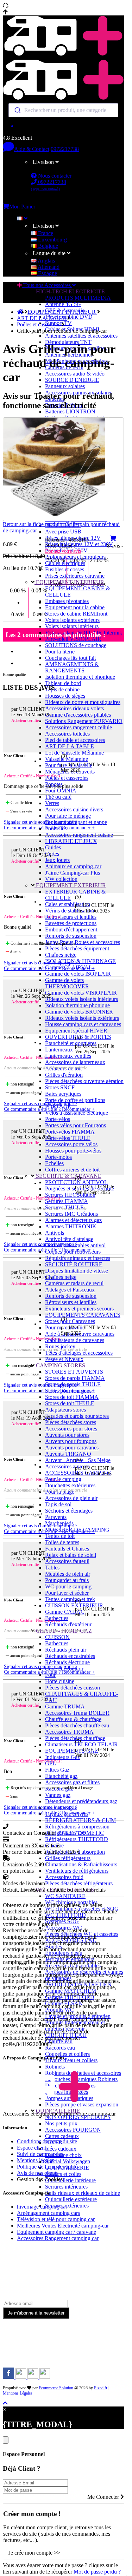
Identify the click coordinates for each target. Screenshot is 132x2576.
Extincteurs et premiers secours (79, 1309)
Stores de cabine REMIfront (76, 614)
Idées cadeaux (61, 2149)
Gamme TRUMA (65, 1707)
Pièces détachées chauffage (75, 1738)
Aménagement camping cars (48, 2213)
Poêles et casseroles (67, 778)
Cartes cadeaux (62, 2136)
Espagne (47, 273)
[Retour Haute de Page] (5, 2403)
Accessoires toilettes (67, 734)
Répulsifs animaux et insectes (78, 1258)
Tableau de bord (63, 683)
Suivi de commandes (40, 2154)
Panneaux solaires (65, 386)
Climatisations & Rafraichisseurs (81, 1864)
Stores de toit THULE (70, 1403)
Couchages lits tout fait (70, 658)
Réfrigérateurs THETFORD (77, 1839)
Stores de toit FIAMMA (72, 1397)
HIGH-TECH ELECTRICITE (70, 291)
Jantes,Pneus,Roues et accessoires (83, 942)
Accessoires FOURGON (73, 2130)
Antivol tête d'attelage (69, 1239)
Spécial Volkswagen (68, 2161)
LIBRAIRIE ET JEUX (71, 841)
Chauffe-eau (59, 2041)
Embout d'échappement (71, 930)
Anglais (46, 261)
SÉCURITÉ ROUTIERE (74, 1264)
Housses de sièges (65, 696)
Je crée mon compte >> (34, 2553)
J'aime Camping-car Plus (73, 873)
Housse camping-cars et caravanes (83, 1024)
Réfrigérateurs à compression (77, 1827)
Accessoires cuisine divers (74, 809)
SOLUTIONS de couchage (76, 645)
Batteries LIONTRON (70, 411)
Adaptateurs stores (65, 1410)
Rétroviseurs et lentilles (71, 917)
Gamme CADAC (65, 1612)
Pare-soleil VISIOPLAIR (73, 639)
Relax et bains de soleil (71, 1555)
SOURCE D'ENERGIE (72, 380)
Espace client (32, 2148)
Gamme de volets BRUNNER (79, 1012)
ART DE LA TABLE (70, 746)
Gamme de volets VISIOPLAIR (81, 993)
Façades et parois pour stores (77, 1416)
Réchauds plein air (66, 1650)
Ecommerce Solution (56, 2388)
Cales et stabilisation (68, 904)
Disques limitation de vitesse (77, 1271)
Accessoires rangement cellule (78, 727)
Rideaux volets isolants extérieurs (82, 1018)
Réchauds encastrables (70, 1656)
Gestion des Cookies (40, 2179)
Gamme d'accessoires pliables (78, 715)
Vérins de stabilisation (70, 911)
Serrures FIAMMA (67, 1201)
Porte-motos (58, 1157)
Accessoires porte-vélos (71, 1144)
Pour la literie (60, 652)
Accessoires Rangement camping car (58, 2238)
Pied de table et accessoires (75, 740)
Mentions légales (36, 2160)
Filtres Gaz (57, 1770)
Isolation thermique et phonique (80, 677)
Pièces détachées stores (71, 1422)
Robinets (55, 2067)
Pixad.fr (101, 2388)
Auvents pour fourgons (71, 1441)
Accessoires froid (64, 1877)
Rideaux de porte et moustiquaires (83, 702)
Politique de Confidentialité (47, 2167)
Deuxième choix (63, 2155)
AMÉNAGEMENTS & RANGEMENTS (72, 667)
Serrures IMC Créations (71, 1214)
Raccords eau (60, 2048)
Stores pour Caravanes (70, 1321)
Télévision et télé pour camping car (56, 2219)
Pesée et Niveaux (64, 1359)
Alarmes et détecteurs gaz (73, 1220)
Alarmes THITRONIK (71, 1226)
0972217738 (65, 149)
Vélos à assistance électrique (77, 1113)
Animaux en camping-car (73, 866)
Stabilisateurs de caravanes (75, 1340)
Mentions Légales (18, 2393)
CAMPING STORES (60, 1365)
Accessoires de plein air (71, 1498)
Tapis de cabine (62, 689)
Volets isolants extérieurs (72, 620)
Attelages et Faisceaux (70, 1290)
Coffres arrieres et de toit (72, 1170)
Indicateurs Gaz (62, 1757)
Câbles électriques (65, 563)
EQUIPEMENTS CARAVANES (83, 1315)
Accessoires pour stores (71, 1429)
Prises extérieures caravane (75, 576)
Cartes (52, 854)
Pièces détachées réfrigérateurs (79, 1883)
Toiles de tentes (62, 1542)
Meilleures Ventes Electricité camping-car (63, 2226)
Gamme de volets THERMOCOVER (67, 983)
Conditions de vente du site (47, 2141)
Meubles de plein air (68, 1574)
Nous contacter (54, 176)
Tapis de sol (58, 1504)
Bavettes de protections (71, 923)
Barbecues (57, 1643)
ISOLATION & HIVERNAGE (80, 961)
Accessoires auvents (67, 1466)
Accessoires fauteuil (67, 1561)
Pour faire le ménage (68, 816)
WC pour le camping (68, 1586)
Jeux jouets (57, 860)
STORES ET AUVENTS (74, 1372)
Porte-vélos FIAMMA (70, 1132)
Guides (53, 847)
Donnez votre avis (63, 551)
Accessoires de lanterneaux (75, 1062)
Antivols (55, 1233)
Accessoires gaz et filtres (72, 1782)
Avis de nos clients (38, 2173)
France (45, 233)
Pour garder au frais (67, 1580)
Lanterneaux (59, 1050)
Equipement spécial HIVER (76, 1031)
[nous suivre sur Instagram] (21, 2377)
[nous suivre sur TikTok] (33, 2377)
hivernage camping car (42, 2207)
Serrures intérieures (66, 2187)
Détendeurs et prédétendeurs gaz (81, 1801)
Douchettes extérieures (70, 1485)
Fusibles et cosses (65, 569)
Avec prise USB (63, 532)
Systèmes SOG (62, 1921)
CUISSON (57, 1637)
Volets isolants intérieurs (72, 626)
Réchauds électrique (67, 1662)
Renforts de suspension (71, 936)
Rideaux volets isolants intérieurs (81, 999)
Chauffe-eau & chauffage (73, 1719)
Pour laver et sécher (67, 1593)
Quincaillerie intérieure (70, 2180)
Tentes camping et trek (70, 1599)
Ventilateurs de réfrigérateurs (77, 1871)
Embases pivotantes (67, 601)
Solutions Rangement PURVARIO (84, 721)
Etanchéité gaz (61, 1776)
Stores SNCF (60, 1087)
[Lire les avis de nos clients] (63, 126)
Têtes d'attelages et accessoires (79, 1353)
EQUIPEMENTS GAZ (72, 1751)
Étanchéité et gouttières (71, 1043)
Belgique (47, 246)
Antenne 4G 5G (63, 304)
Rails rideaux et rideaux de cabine (83, 2193)
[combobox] (63, 110)
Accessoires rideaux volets (74, 708)
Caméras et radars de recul (74, 1283)
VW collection (61, 879)
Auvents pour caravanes (72, 1448)
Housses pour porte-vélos (73, 1151)
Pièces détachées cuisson (73, 1688)
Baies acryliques (63, 1094)
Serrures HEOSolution (70, 1195)
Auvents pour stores (67, 1435)
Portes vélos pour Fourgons (76, 1125)
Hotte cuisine (60, 1681)
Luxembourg (52, 240)
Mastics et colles (63, 2174)
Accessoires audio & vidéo (75, 374)
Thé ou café (58, 797)
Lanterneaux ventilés (68, 1056)
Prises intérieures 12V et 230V (79, 544)
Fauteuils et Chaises (67, 1549)
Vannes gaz (58, 1795)
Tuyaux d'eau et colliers (71, 2060)
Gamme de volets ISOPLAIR (78, 974)
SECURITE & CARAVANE (68, 1176)
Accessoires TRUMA (69, 1732)
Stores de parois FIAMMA (75, 1378)
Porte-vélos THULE (68, 1138)
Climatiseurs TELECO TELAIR (81, 1744)
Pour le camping (63, 1479)
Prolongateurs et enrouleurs (75, 557)
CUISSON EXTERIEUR (74, 1605)
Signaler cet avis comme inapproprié (40, 822)
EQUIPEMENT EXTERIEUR (70, 885)
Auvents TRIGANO (68, 1454)
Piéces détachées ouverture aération (84, 1081)
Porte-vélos (58, 1119)
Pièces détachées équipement (77, 948)
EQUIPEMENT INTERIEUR (69, 582)
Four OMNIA (61, 791)
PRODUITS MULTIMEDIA (78, 298)
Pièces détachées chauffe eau (77, 1725)
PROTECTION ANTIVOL (76, 1182)
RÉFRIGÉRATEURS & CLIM (80, 1820)
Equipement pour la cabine (75, 607)
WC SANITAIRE (65, 1896)
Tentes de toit (60, 1536)
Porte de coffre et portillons (75, 1100)
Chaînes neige (61, 955)
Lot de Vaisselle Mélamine (74, 753)
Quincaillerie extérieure (71, 2199)
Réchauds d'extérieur (68, 1624)
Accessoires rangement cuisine (79, 835)
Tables (52, 1568)
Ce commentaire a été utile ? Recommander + (49, 828)
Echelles (54, 1163)
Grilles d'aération (64, 1075)
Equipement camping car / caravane (56, 2232)
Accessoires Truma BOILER (77, 1713)
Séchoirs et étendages (69, 1511)
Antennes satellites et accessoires (81, 336)
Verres (52, 803)
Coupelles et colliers (67, 2054)
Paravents (56, 1517)
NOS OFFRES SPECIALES (78, 2117)
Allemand (48, 267)
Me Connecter (104, 2497)
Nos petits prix (61, 2123)
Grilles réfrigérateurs (68, 1858)
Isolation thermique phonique (77, 1005)
